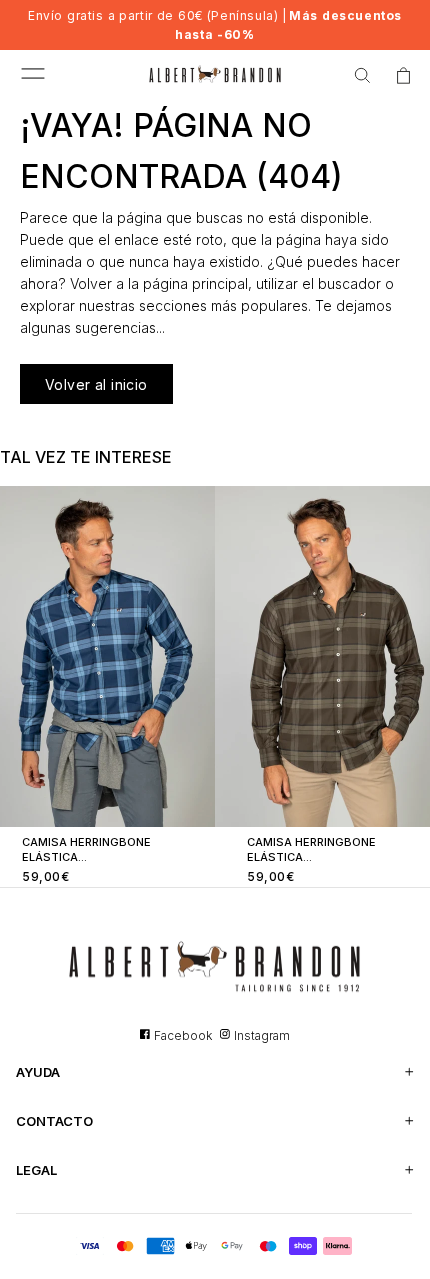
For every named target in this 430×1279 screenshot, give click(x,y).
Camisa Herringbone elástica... (86, 849)
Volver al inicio (96, 384)
